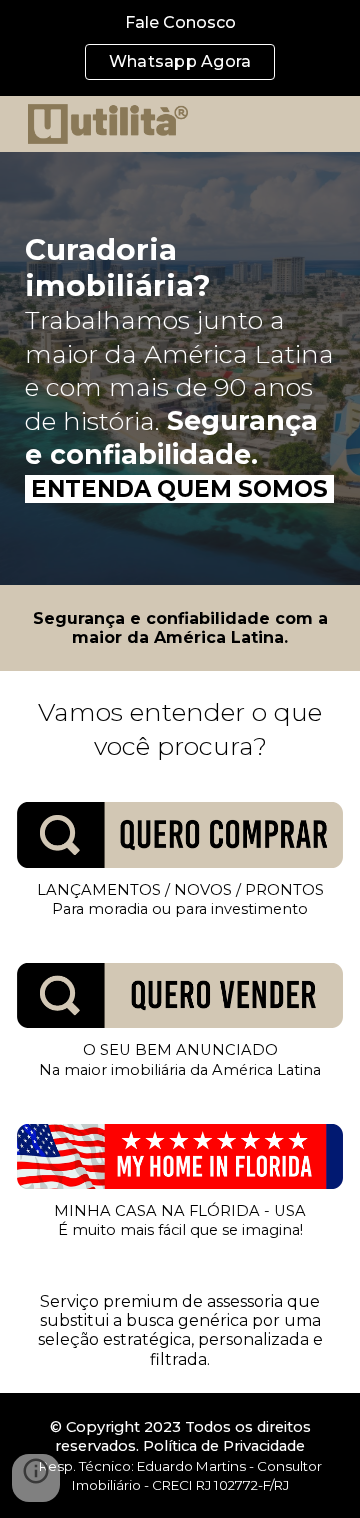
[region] (180, 48)
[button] (36, 1478)
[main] (180, 368)
